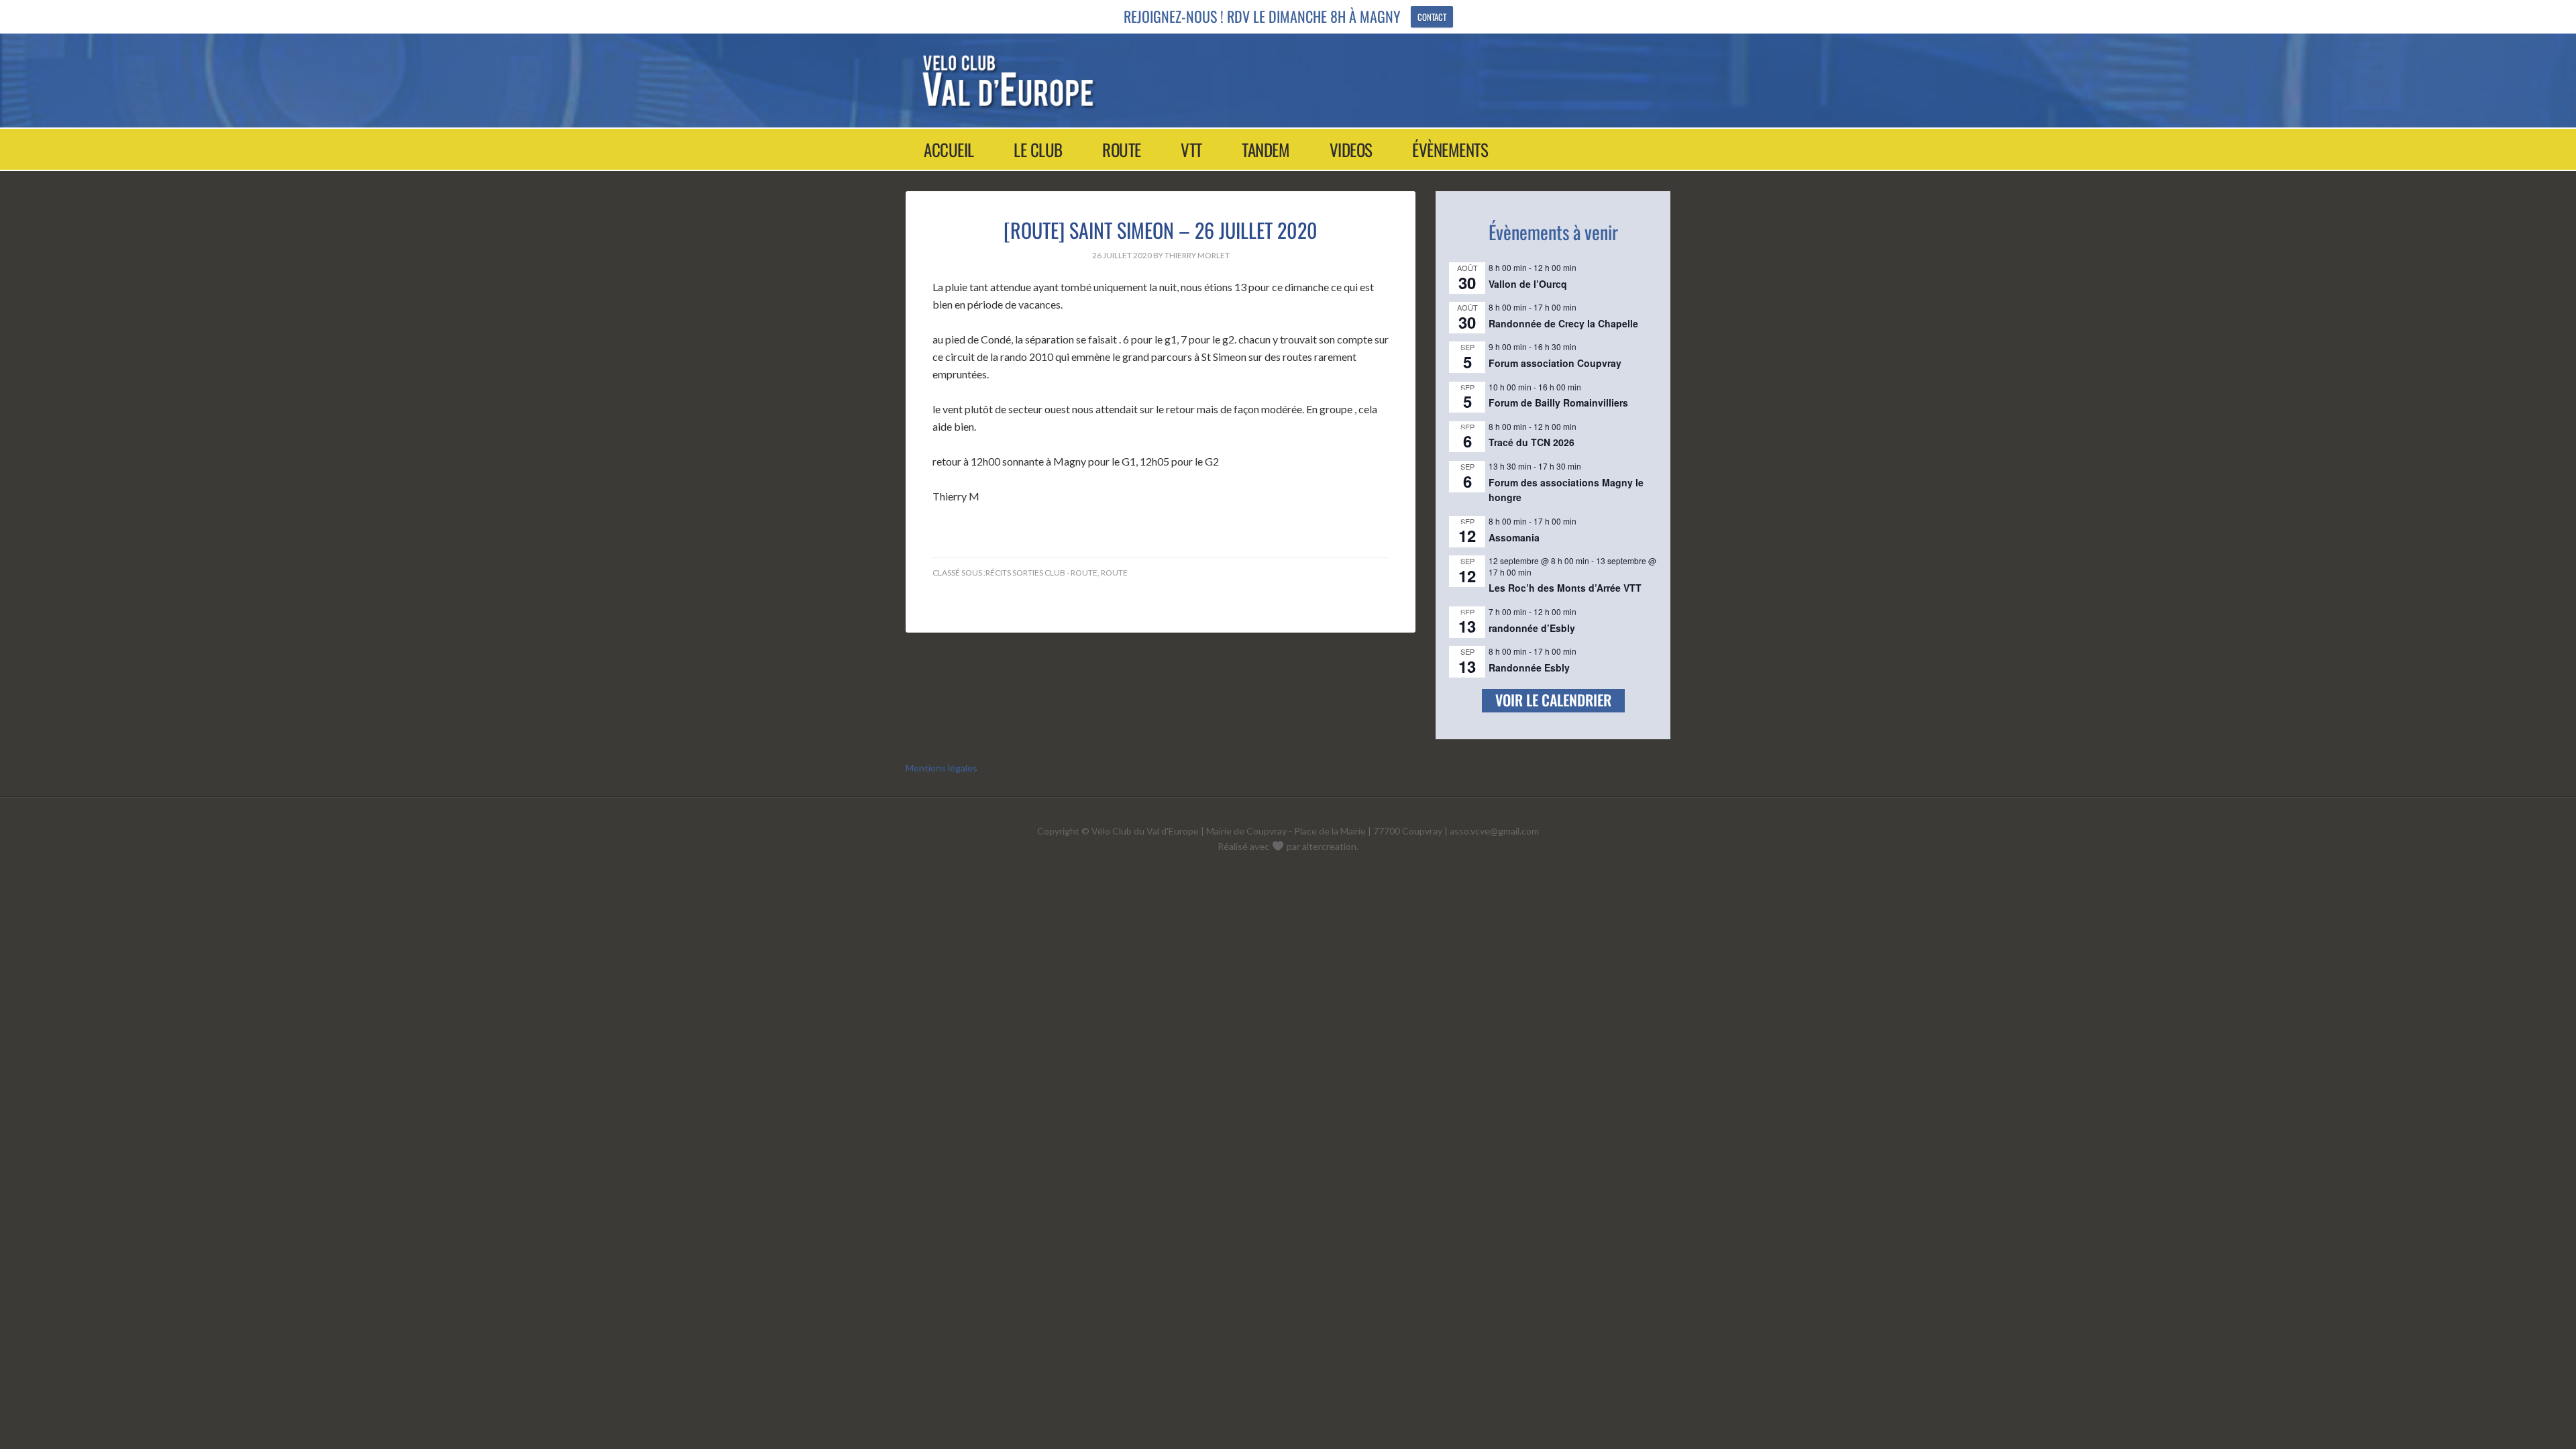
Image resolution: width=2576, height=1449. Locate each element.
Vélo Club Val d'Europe (1276, 80)
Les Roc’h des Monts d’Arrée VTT (1565, 588)
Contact (1432, 17)
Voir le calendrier (1553, 700)
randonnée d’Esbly (1532, 628)
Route (1114, 573)
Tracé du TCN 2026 (1532, 442)
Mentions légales (942, 768)
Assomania (1514, 537)
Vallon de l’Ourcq (1528, 284)
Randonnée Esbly (1529, 667)
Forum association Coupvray (1555, 363)
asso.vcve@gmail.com (1494, 831)
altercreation (1329, 846)
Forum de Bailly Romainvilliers (1558, 402)
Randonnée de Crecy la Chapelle (1563, 323)
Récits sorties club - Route (1041, 573)
